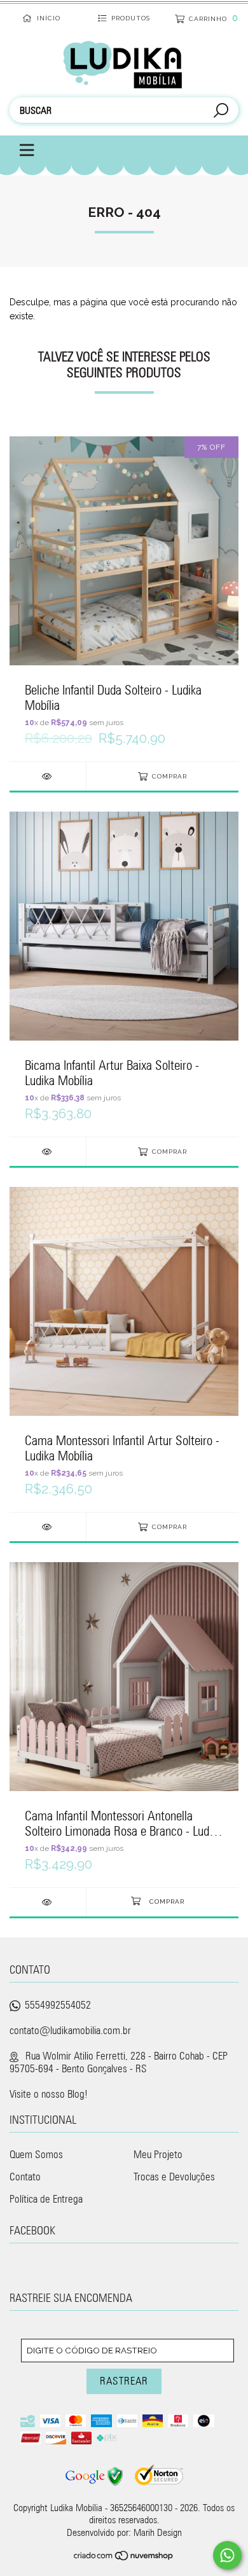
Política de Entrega (46, 2199)
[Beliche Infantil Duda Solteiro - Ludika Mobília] (48, 776)
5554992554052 (58, 2005)
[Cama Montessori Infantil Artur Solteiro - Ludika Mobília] (48, 1527)
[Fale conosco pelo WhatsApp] (227, 2555)
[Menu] (20, 151)
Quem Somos (36, 2154)
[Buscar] (221, 112)
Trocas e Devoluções (174, 2177)
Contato (25, 2177)
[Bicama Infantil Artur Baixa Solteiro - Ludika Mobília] (48, 1152)
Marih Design (158, 2532)
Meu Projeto (158, 2154)
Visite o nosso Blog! (49, 2094)
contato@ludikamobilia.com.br (70, 2030)
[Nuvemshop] (124, 2557)
